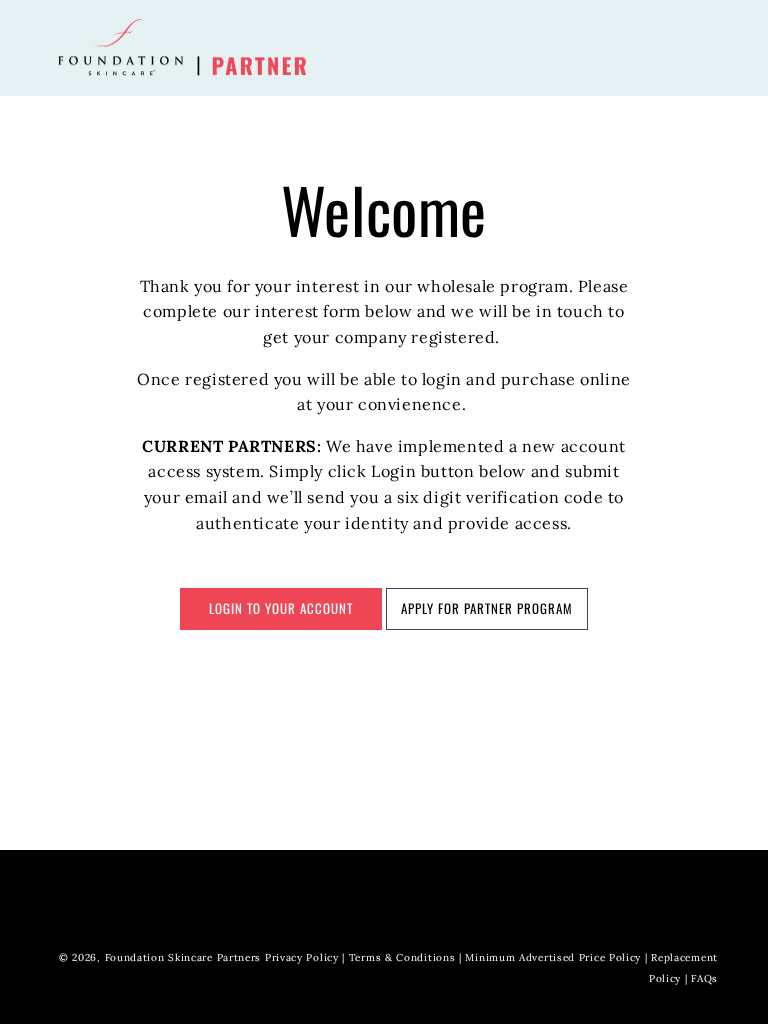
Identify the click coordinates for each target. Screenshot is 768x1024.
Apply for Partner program (487, 608)
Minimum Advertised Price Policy (553, 957)
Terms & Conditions (402, 957)
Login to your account (281, 608)
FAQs (704, 978)
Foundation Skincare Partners (183, 957)
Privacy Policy (302, 957)
